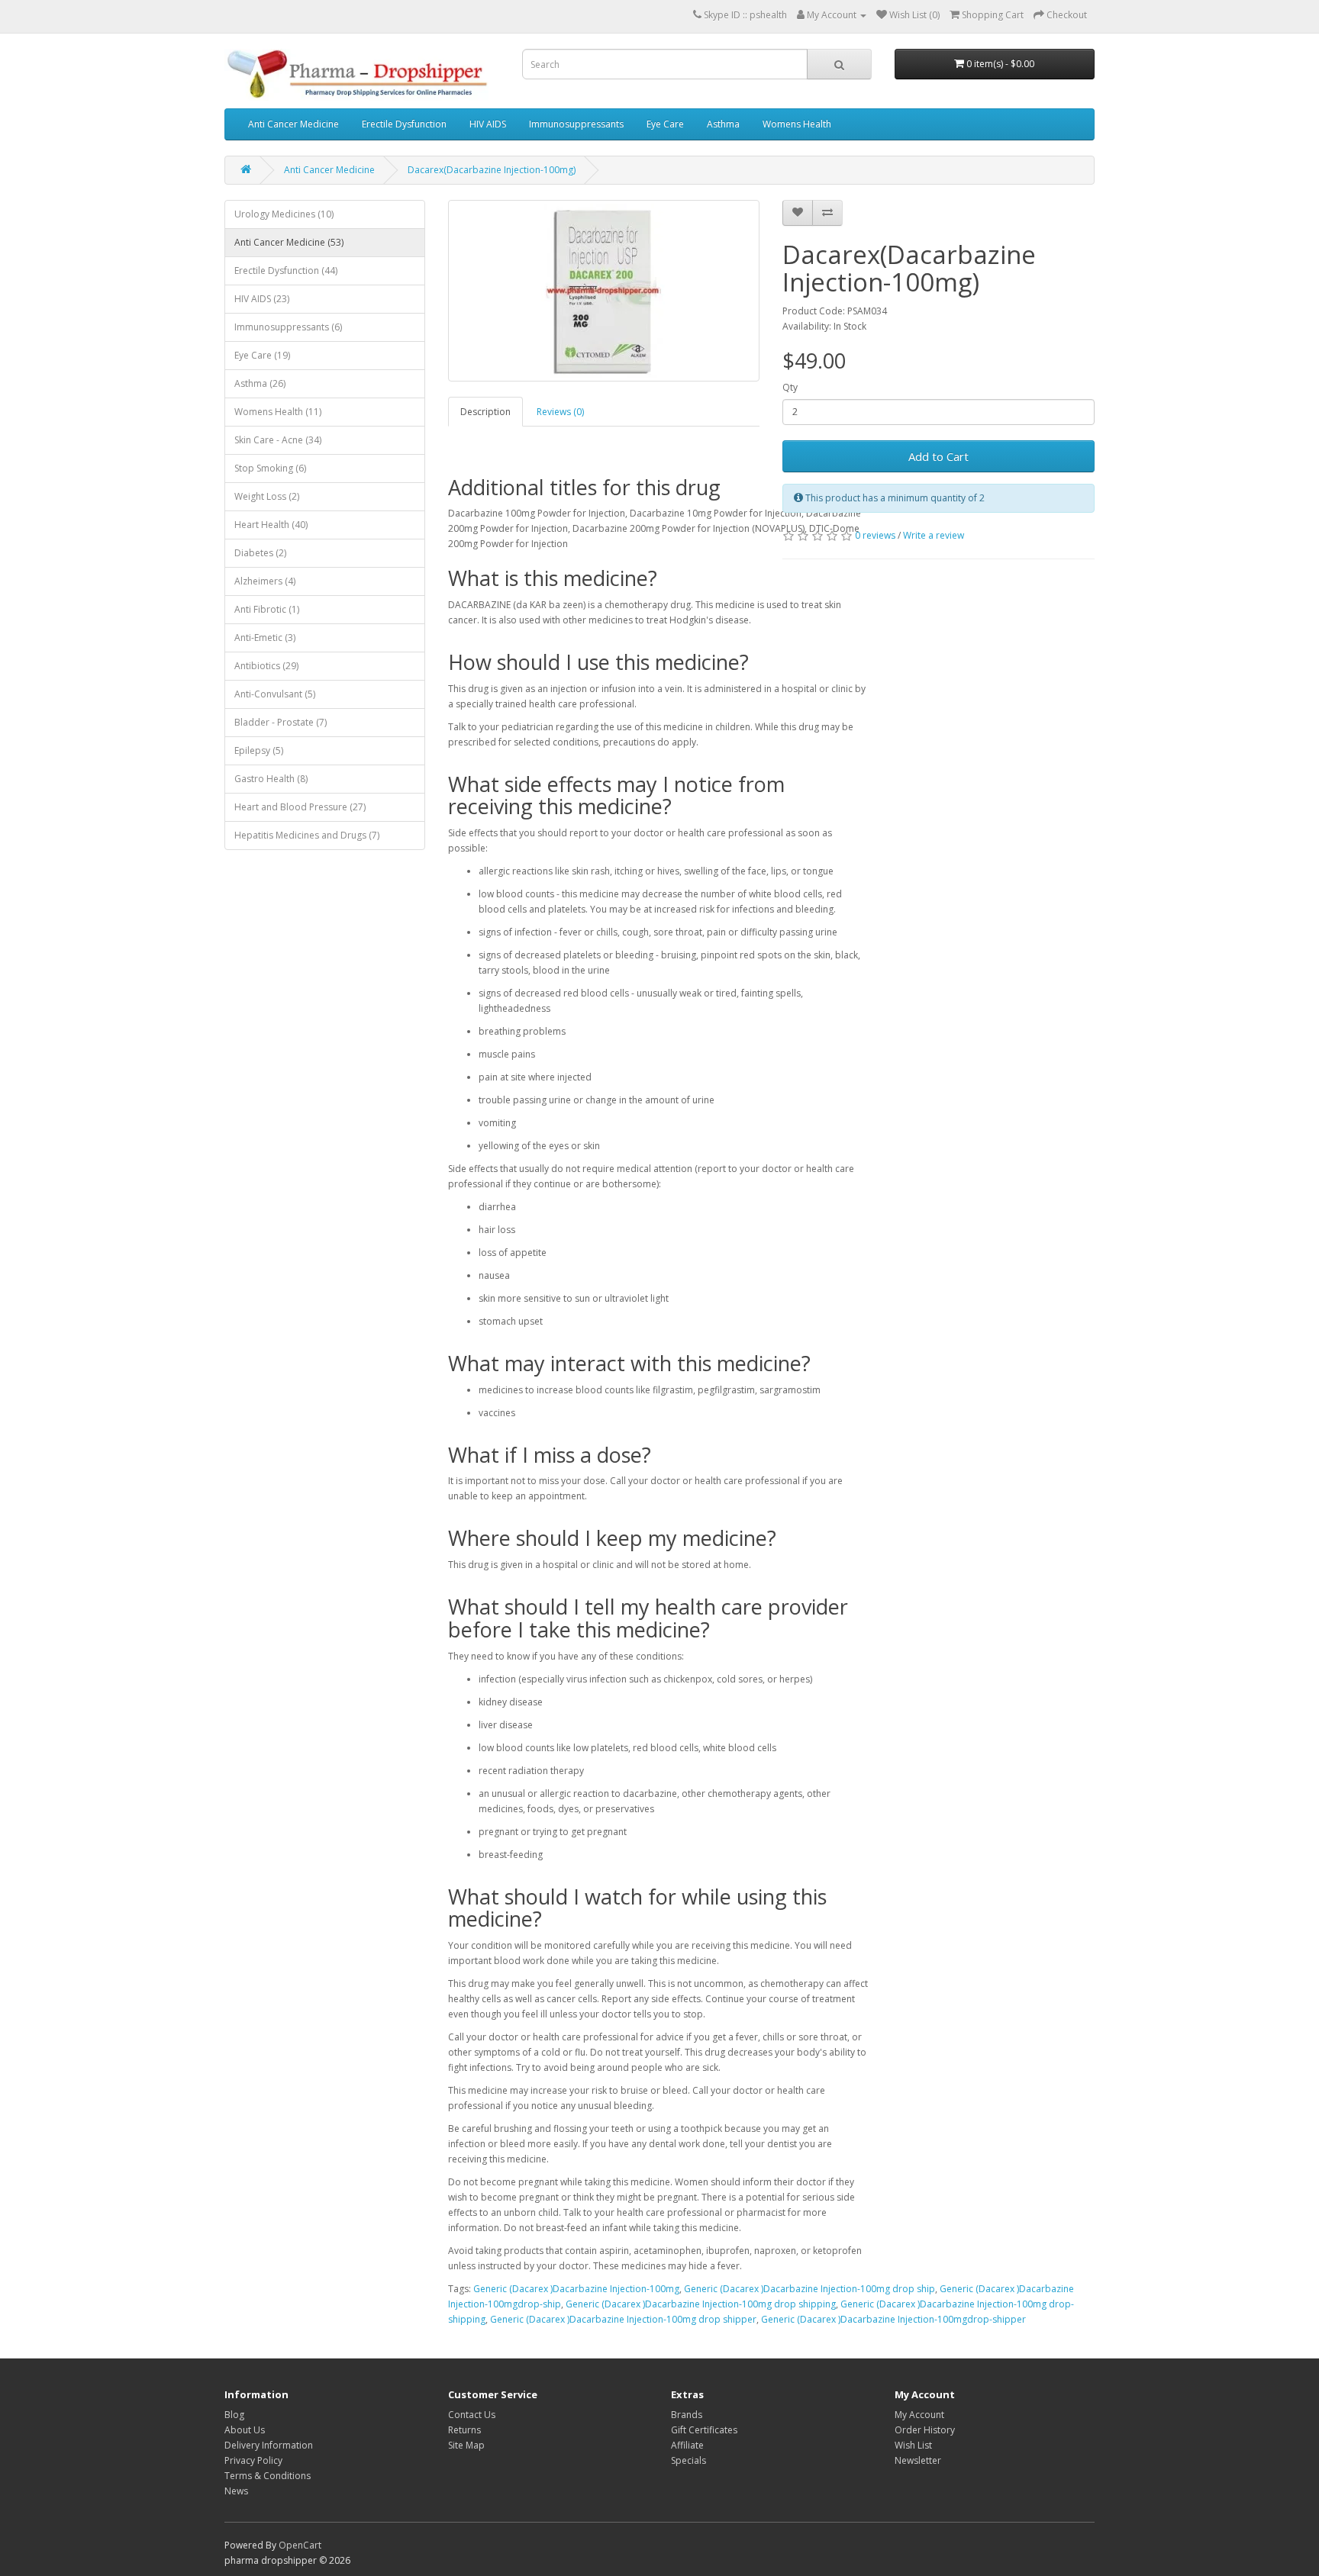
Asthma (723, 124)
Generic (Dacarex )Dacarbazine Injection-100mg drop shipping (701, 2304)
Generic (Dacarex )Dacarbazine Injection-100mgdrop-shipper (893, 2319)
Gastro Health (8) (271, 779)
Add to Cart (938, 456)
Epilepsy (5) (259, 750)
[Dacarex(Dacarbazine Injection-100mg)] (604, 291)
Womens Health (797, 124)
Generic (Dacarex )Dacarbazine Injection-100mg (576, 2289)
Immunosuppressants (576, 124)
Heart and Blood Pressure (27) (300, 807)
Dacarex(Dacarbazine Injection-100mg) (492, 170)
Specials (689, 2460)
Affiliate (687, 2445)
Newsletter (918, 2460)
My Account (919, 2415)
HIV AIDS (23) (262, 299)
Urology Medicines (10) (284, 214)
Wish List (913, 2445)
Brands (687, 2415)
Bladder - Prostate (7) (281, 722)
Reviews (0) (560, 412)
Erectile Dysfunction (404, 124)
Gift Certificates (704, 2430)
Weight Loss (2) (267, 496)
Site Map (466, 2445)
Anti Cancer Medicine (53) (289, 242)
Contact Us (472, 2415)
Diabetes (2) (260, 553)
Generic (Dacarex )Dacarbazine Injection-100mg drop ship (809, 2289)
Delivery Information (269, 2445)
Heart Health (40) (271, 525)
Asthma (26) (260, 383)
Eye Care (665, 124)
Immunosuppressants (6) (288, 327)
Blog (234, 2415)
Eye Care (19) (262, 355)
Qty (790, 387)
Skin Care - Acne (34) (278, 440)
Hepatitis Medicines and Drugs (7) (307, 835)
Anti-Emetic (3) (265, 638)
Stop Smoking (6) (270, 468)
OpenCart (300, 2545)
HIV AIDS (488, 124)
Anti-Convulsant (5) (275, 694)
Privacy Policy (253, 2460)
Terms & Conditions (268, 2476)
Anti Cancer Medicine (293, 124)
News (236, 2491)
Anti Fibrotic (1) (267, 609)
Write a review (934, 535)
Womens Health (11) (278, 412)
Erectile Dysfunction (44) (286, 270)
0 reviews (875, 535)
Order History (925, 2430)
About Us (245, 2430)
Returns (464, 2430)
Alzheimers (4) (265, 581)
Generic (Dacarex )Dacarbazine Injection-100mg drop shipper (623, 2319)
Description (485, 412)
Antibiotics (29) (266, 666)
